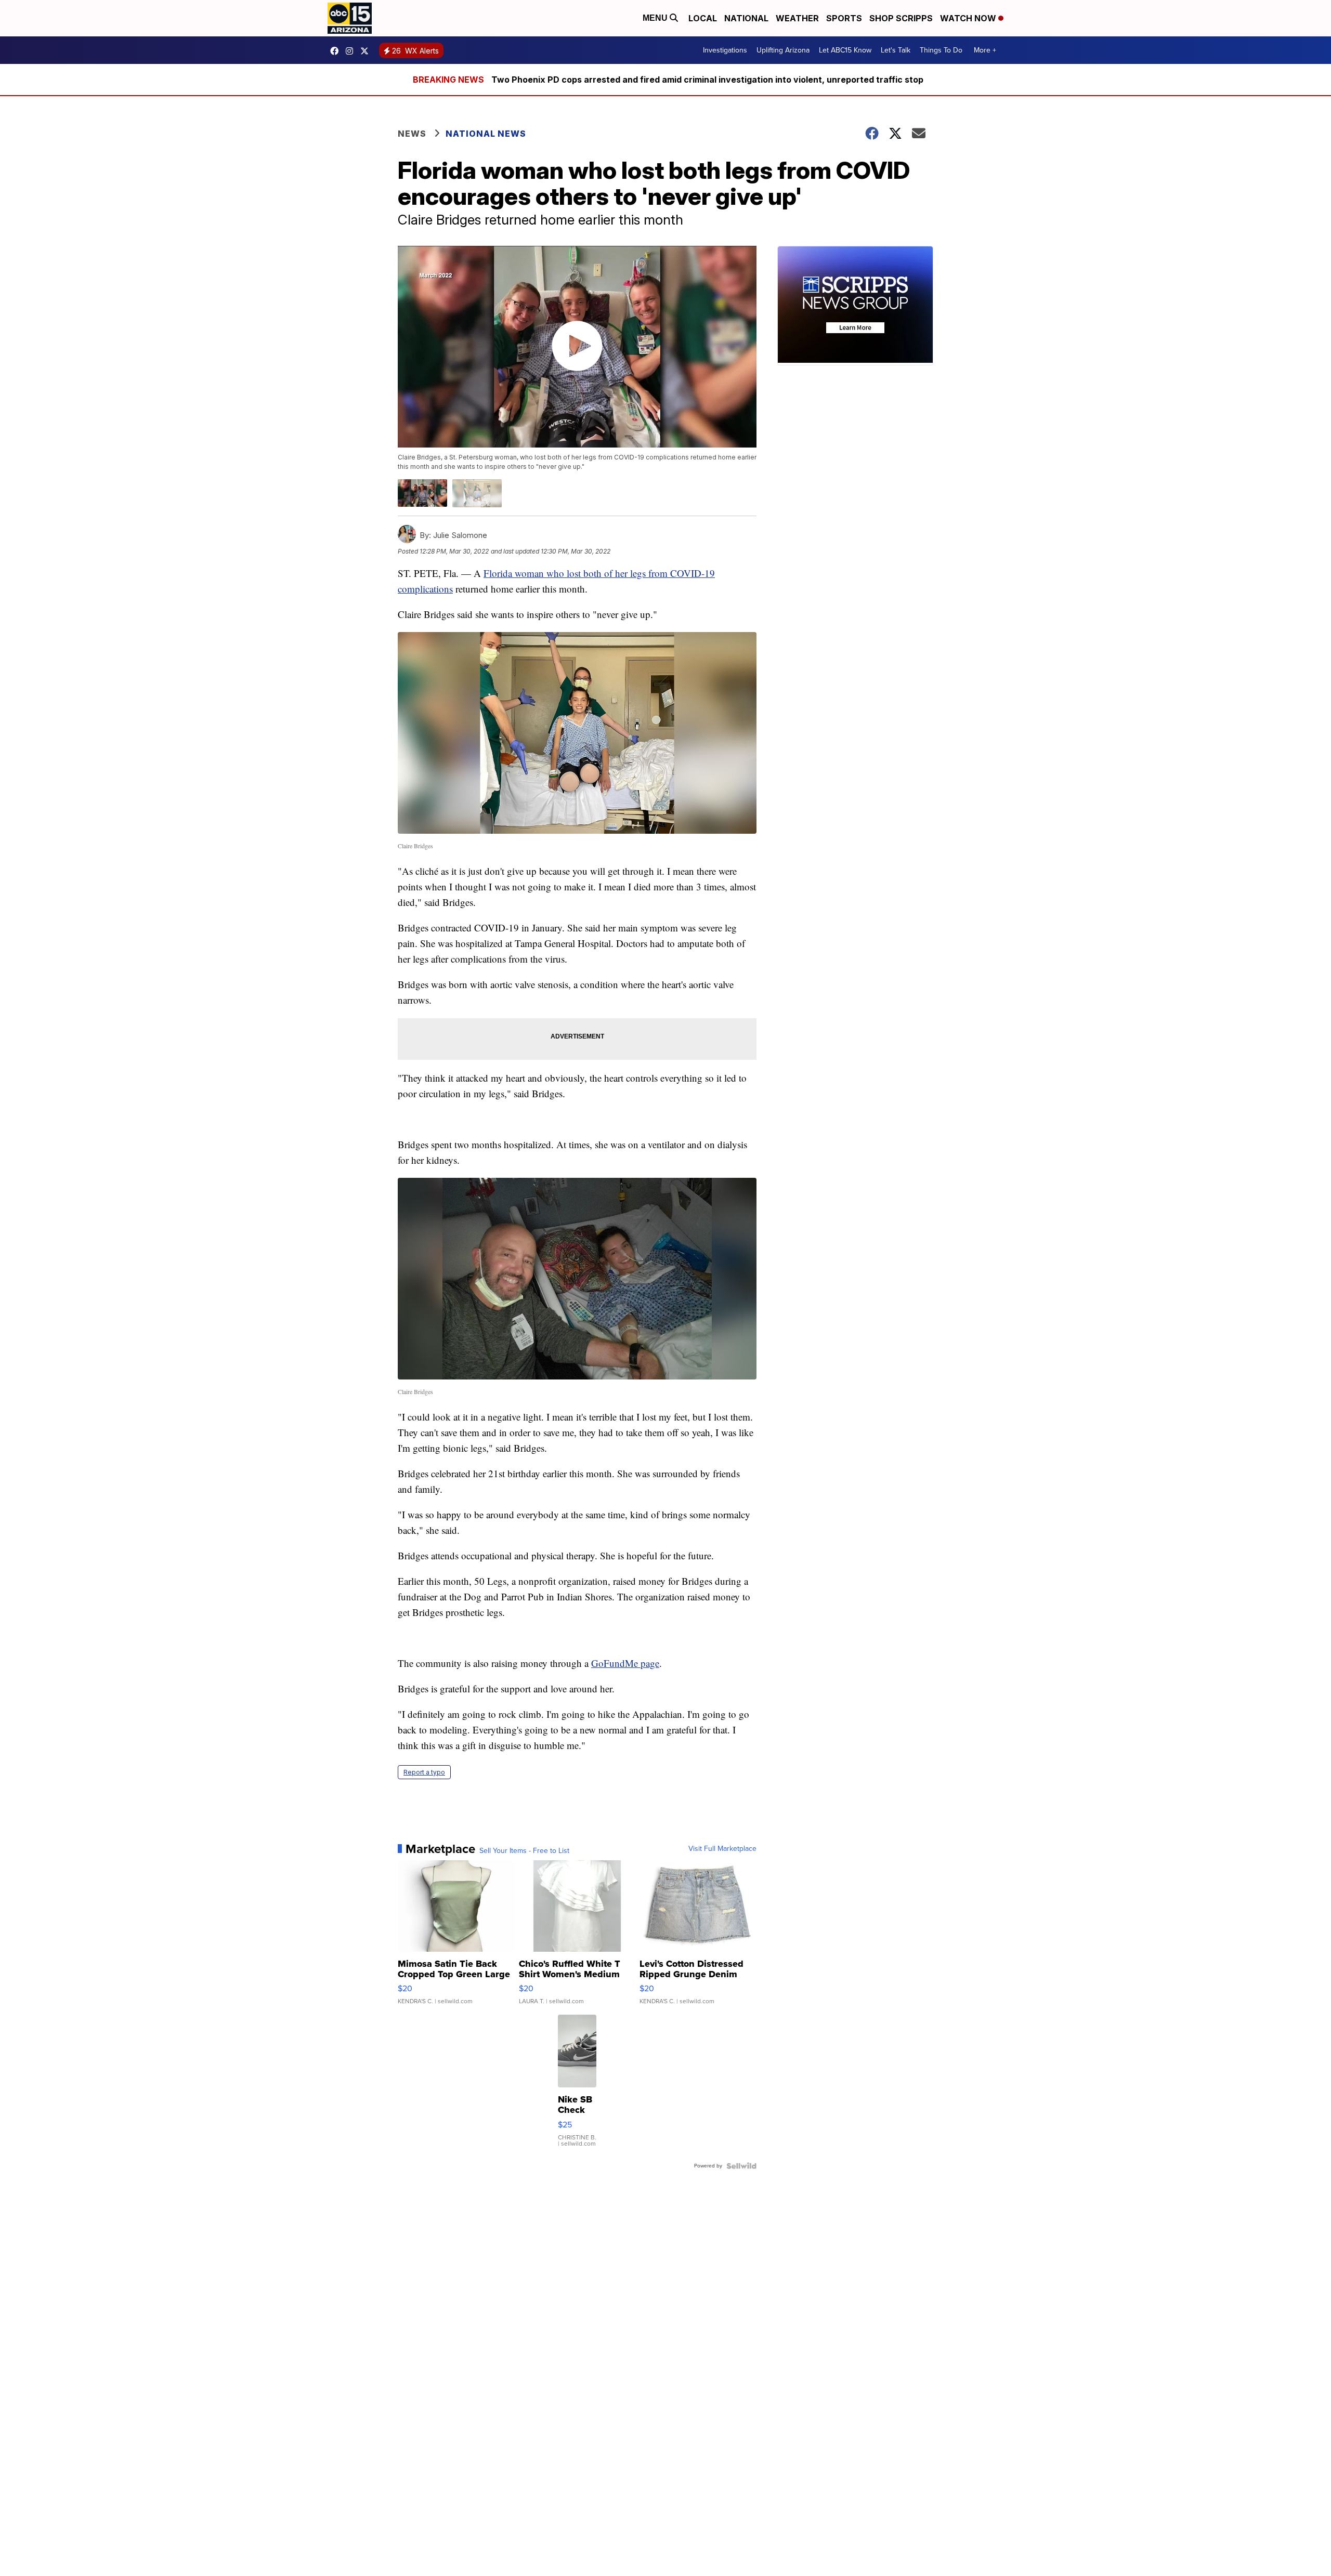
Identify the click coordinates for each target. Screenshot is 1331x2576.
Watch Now (969, 18)
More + (985, 50)
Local (703, 18)
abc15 (337, 51)
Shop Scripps (901, 18)
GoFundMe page (625, 1663)
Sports (844, 18)
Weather (797, 18)
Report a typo (424, 1772)
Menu (656, 18)
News (412, 134)
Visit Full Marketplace (722, 1849)
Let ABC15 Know (845, 50)
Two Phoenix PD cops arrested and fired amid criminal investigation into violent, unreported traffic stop (707, 80)
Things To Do (941, 50)
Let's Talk (896, 50)
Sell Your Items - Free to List (524, 1851)
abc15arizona (352, 51)
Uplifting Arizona (783, 50)
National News (486, 134)
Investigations (725, 50)
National (746, 18)
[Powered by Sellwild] (741, 2166)
